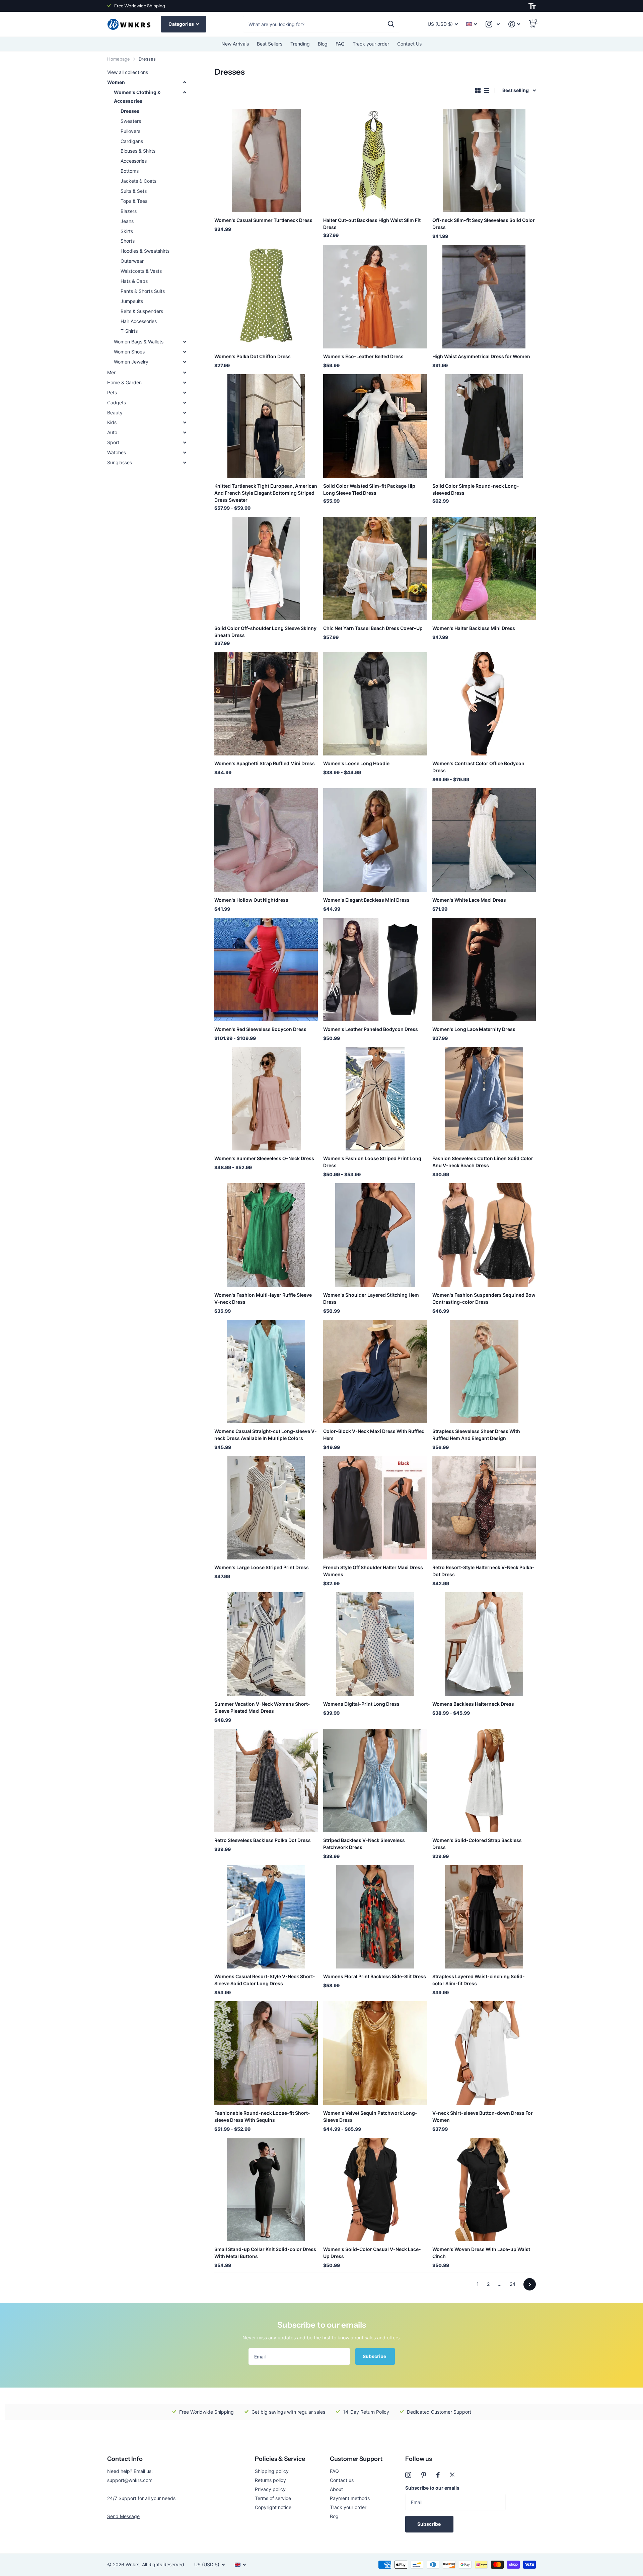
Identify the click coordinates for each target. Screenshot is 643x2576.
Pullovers (130, 131)
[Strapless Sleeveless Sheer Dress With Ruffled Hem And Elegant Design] (484, 1372)
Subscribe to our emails (432, 2488)
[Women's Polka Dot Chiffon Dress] (266, 297)
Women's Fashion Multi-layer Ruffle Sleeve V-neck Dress (263, 1298)
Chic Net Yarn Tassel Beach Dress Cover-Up (373, 628)
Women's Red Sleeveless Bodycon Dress (260, 1029)
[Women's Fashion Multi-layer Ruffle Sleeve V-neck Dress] (266, 1235)
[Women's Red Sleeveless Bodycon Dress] (266, 970)
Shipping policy (272, 2471)
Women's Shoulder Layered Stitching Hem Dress (371, 1298)
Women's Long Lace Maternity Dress (474, 1029)
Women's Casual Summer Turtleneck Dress (263, 220)
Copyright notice (273, 2507)
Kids (112, 422)
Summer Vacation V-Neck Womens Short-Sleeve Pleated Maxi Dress (262, 1707)
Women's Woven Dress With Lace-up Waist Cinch (481, 2253)
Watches (117, 452)
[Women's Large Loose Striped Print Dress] (266, 1508)
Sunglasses (120, 462)
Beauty (115, 413)
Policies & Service (280, 2459)
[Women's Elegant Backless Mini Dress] (375, 840)
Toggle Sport (185, 442)
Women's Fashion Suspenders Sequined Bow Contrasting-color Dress (484, 1298)
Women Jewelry (131, 362)
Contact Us (409, 44)
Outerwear (132, 261)
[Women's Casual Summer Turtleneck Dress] (266, 160)
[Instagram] (408, 2475)
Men (112, 372)
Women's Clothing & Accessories (137, 97)
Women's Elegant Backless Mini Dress (366, 900)
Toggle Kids (185, 422)
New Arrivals (235, 44)
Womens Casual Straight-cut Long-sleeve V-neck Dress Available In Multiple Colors (266, 1435)
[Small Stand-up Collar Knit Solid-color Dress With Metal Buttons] (266, 2190)
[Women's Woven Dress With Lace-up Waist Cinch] (484, 2190)
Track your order (371, 44)
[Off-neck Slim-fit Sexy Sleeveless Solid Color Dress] (484, 160)
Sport (113, 442)
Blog (323, 44)
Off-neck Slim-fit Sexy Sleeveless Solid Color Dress (484, 224)
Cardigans (132, 141)
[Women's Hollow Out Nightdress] (266, 840)
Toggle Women (185, 82)
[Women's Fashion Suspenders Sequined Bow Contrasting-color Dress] (484, 1235)
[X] (452, 2475)
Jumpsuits (132, 301)
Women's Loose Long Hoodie (356, 763)
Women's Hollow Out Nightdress (251, 900)
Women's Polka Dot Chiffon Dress (253, 356)
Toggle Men (185, 373)
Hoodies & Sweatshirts (145, 251)
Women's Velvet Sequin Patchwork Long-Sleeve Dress (370, 2116)
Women (116, 82)
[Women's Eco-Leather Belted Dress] (375, 297)
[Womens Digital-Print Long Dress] (375, 1644)
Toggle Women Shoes (185, 352)
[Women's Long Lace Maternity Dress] (484, 970)
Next (530, 2284)
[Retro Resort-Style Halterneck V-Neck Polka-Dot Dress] (484, 1508)
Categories (182, 24)
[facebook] (438, 2475)
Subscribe (375, 2356)
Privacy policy (270, 2489)
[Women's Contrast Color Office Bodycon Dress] (484, 704)
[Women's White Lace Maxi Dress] (484, 840)
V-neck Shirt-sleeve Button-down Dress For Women (483, 2116)
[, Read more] (493, 24)
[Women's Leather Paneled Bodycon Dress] (375, 970)
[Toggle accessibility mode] (532, 6)
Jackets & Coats (138, 181)
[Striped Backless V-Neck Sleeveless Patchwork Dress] (375, 1781)
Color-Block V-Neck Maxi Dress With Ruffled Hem (374, 1435)
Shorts (128, 241)
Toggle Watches (185, 453)
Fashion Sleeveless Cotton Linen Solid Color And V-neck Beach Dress (483, 1162)
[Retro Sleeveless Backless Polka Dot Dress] (266, 1781)
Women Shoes (129, 352)
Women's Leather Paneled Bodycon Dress (371, 1029)
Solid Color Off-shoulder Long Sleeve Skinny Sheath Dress (265, 632)
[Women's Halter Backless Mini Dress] (484, 569)
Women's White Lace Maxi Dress (469, 900)
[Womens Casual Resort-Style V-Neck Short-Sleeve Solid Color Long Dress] (266, 1917)
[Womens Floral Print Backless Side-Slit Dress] (375, 1917)
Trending (300, 44)
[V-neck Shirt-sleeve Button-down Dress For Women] (484, 2053)
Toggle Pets (185, 393)
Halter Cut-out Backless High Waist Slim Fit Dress (372, 224)
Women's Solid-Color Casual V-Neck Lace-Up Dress (372, 2253)
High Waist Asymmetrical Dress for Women (481, 356)
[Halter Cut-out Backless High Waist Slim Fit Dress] (375, 160)
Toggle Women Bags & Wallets (185, 342)
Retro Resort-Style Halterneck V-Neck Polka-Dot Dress (483, 1571)
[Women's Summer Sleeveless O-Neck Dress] (266, 1099)
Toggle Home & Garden (185, 383)
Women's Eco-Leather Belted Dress (363, 356)
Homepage (119, 59)
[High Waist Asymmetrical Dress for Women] (484, 297)
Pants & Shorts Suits (143, 291)
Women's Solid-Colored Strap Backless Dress (477, 1844)
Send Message (123, 2516)
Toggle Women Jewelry (185, 362)
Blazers (129, 211)
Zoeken (391, 24)
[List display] (487, 90)
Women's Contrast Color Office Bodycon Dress (478, 767)
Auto (112, 432)
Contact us (342, 2480)
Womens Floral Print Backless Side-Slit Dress (375, 1976)
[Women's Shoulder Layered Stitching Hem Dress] (375, 1235)
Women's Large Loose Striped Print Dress (262, 1567)
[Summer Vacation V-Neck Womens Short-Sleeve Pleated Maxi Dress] (266, 1644)
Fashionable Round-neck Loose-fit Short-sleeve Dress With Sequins (262, 2116)
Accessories (134, 161)
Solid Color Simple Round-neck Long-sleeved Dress (476, 489)
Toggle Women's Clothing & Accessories (185, 92)
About (336, 2489)
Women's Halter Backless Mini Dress (474, 628)
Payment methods (350, 2498)
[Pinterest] (424, 2475)
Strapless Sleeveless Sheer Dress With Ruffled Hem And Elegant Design (476, 1435)
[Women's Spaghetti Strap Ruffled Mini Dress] (266, 704)
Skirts (127, 231)
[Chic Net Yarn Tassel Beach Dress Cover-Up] (375, 569)
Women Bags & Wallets (139, 342)
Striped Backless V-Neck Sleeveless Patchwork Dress (364, 1844)
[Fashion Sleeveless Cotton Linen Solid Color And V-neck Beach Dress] (484, 1099)
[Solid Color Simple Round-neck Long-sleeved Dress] (484, 426)
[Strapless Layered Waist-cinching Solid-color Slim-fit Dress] (484, 1917)
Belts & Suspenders (142, 311)
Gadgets (117, 402)
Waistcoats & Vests (141, 271)
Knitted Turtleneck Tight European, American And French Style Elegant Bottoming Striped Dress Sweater (266, 493)
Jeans (127, 221)
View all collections (128, 72)
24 (513, 2284)
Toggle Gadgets (185, 403)
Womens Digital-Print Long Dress (361, 1704)
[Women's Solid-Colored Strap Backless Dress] (484, 1781)
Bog (334, 2516)
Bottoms (130, 171)
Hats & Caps (134, 281)
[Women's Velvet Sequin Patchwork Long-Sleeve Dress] (375, 2053)
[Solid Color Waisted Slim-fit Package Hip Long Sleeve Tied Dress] (375, 426)
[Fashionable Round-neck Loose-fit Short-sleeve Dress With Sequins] (266, 2053)
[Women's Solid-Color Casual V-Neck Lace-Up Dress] (375, 2190)
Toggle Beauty (185, 413)
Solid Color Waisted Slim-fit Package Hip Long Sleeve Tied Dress (369, 489)
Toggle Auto (185, 432)
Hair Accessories (139, 321)
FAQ (340, 44)
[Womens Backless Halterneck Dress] (484, 1644)
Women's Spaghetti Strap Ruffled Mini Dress (265, 763)
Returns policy (270, 2480)
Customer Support (356, 2459)
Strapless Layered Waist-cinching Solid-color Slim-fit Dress (479, 1980)
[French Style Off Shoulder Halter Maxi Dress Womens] (375, 1508)
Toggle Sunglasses (185, 463)
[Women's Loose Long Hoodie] (375, 704)
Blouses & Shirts (138, 151)
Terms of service (273, 2498)
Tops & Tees (134, 201)
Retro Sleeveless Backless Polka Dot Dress (263, 1840)
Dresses (130, 111)
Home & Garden (124, 382)
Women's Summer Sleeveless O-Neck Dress (264, 1158)
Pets (112, 392)
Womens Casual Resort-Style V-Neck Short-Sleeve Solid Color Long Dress (265, 1980)
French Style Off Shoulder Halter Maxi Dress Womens (373, 1571)
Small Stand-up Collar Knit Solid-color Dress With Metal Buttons (265, 2253)
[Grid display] (478, 90)
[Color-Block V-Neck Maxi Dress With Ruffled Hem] (375, 1372)
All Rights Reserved (163, 2564)
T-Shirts (129, 331)
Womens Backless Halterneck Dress (473, 1704)
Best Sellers (270, 44)
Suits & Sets (134, 191)
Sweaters (131, 121)
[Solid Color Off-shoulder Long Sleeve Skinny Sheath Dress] (266, 569)
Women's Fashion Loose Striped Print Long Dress (372, 1162)
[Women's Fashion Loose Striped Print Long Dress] (375, 1099)
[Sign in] (514, 24)
